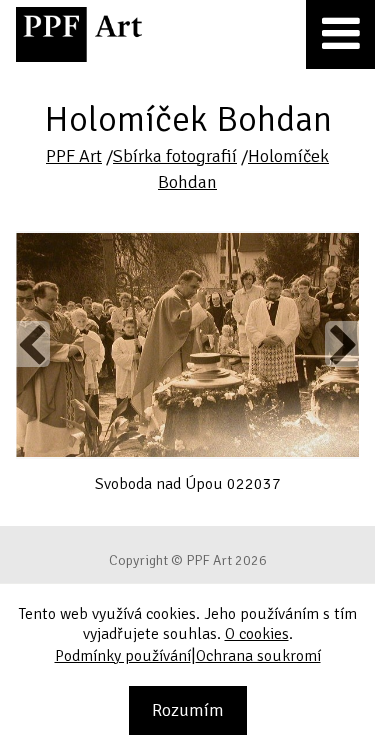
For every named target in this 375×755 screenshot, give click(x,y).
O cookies (257, 634)
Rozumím (188, 710)
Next (342, 344)
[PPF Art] (79, 34)
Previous (33, 344)
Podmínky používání (123, 656)
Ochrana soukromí (258, 656)
